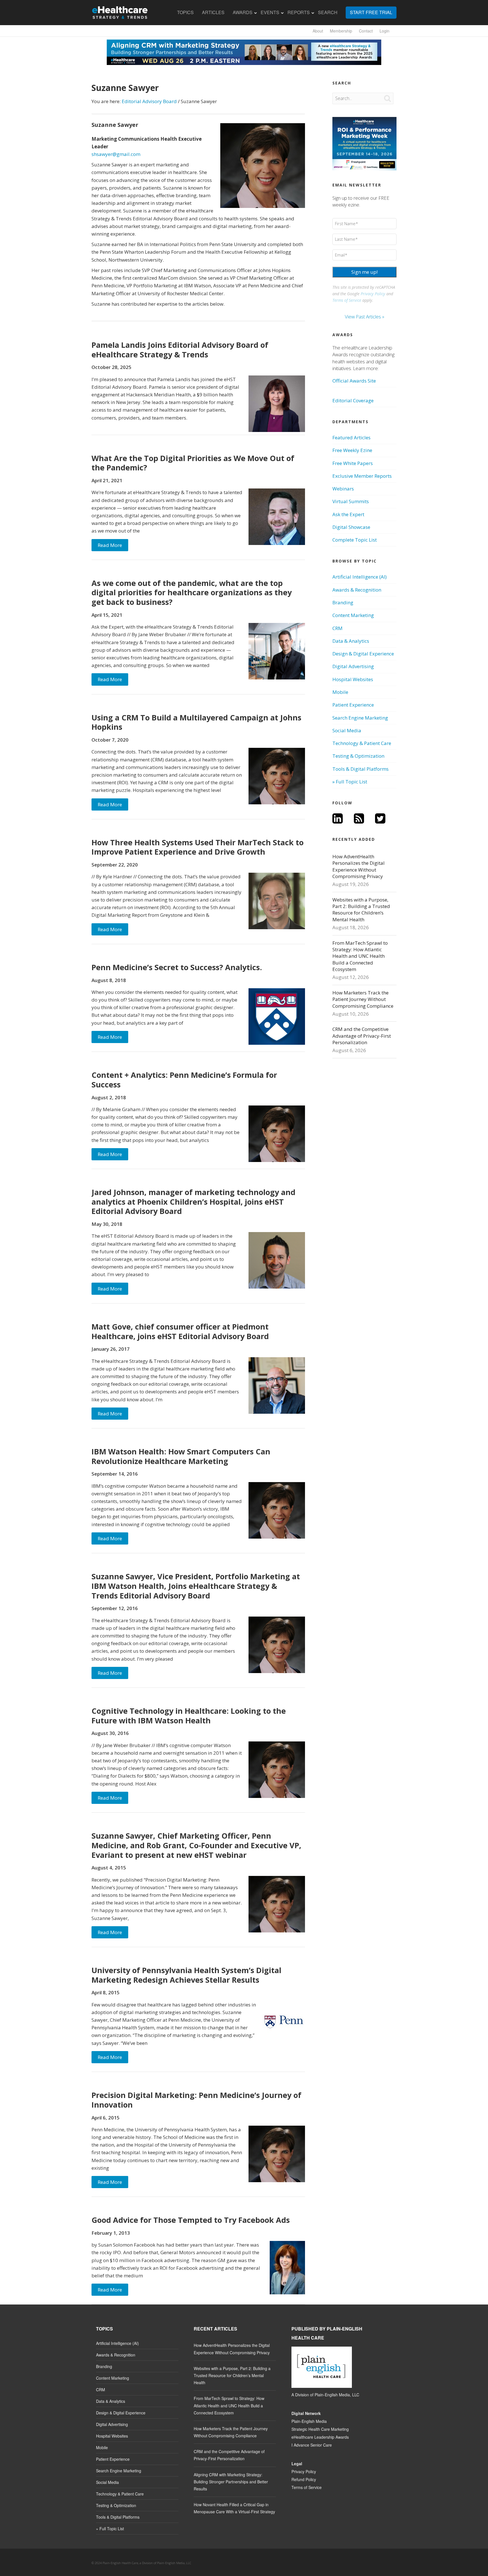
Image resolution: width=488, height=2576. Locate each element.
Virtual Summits (351, 501)
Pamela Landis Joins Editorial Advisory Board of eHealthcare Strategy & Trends (180, 350)
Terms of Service (347, 300)
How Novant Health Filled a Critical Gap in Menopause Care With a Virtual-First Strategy (234, 2508)
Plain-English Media (309, 2421)
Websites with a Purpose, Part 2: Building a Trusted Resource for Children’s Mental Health (361, 910)
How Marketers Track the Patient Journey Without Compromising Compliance (363, 999)
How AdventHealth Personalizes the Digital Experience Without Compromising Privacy (359, 866)
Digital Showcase (351, 527)
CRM (337, 628)
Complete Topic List (355, 540)
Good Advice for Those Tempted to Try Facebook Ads (191, 2220)
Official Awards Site (354, 381)
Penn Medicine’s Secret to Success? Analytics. (177, 967)
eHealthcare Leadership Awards (320, 2437)
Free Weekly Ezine (352, 450)
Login (384, 31)
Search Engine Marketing (360, 718)
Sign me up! (364, 272)
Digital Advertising (353, 666)
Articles (213, 12)
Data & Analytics (351, 641)
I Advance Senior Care (312, 2445)
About (318, 31)
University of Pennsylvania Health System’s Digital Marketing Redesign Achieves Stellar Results (186, 1975)
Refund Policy (304, 2479)
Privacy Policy (373, 294)
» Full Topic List (350, 782)
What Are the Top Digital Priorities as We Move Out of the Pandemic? (193, 463)
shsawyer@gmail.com (116, 154)
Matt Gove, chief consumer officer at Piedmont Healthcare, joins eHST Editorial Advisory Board (180, 1331)
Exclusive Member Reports (362, 476)
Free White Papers (353, 463)
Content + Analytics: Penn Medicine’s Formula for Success (184, 1080)
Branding (343, 602)
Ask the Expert (348, 514)
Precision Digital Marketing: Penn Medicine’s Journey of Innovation (196, 2100)
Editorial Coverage (353, 400)
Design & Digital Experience (363, 654)
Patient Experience (353, 705)
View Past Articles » (365, 317)
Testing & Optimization (358, 756)
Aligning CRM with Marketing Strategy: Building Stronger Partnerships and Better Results (231, 2482)
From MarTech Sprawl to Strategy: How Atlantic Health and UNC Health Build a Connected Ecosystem (360, 956)
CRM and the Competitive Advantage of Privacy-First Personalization (362, 1036)
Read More (110, 545)
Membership (341, 31)
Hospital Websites (353, 679)
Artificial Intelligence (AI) (360, 577)
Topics (185, 12)
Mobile (340, 692)
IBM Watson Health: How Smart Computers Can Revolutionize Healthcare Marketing (181, 1456)
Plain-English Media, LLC (337, 2395)
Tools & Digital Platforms (360, 769)
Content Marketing (353, 615)
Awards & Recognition (357, 590)
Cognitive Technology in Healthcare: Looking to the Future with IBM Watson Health (189, 1716)
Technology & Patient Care (362, 743)
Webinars (343, 489)
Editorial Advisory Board (149, 101)
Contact (366, 31)
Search (328, 12)
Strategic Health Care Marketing (320, 2429)
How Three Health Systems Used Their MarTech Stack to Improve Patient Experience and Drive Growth (198, 847)
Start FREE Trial (371, 12)
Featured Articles (351, 437)
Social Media (347, 730)
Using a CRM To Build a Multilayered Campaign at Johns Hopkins (196, 722)
